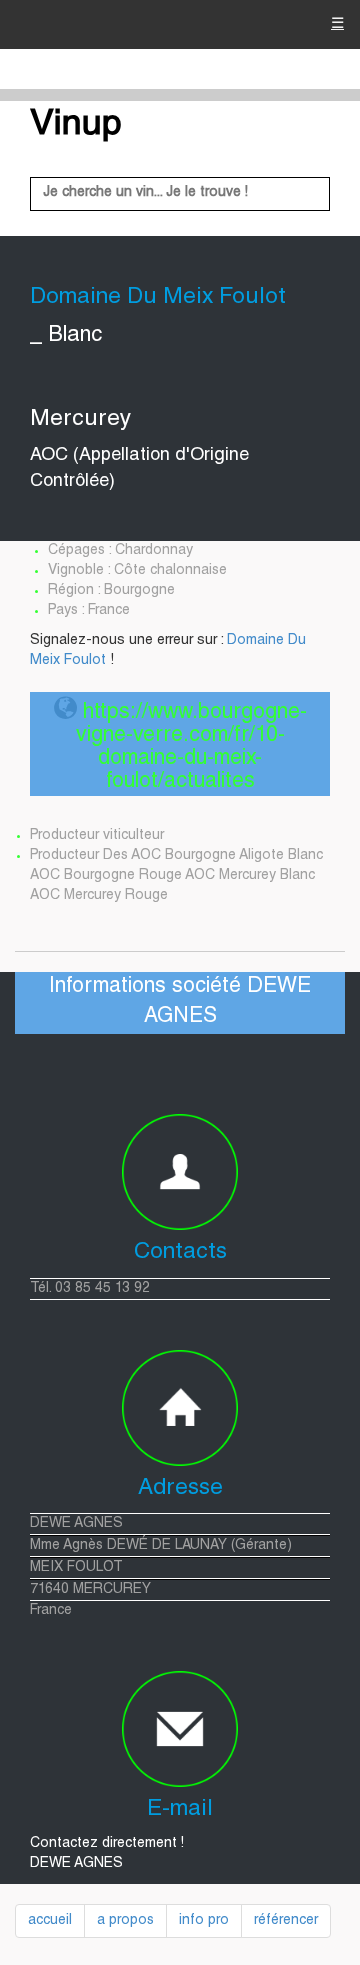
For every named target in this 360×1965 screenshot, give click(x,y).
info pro (204, 1921)
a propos (125, 1921)
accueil (50, 1921)
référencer (286, 1921)
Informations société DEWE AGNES (180, 1002)
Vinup (76, 126)
